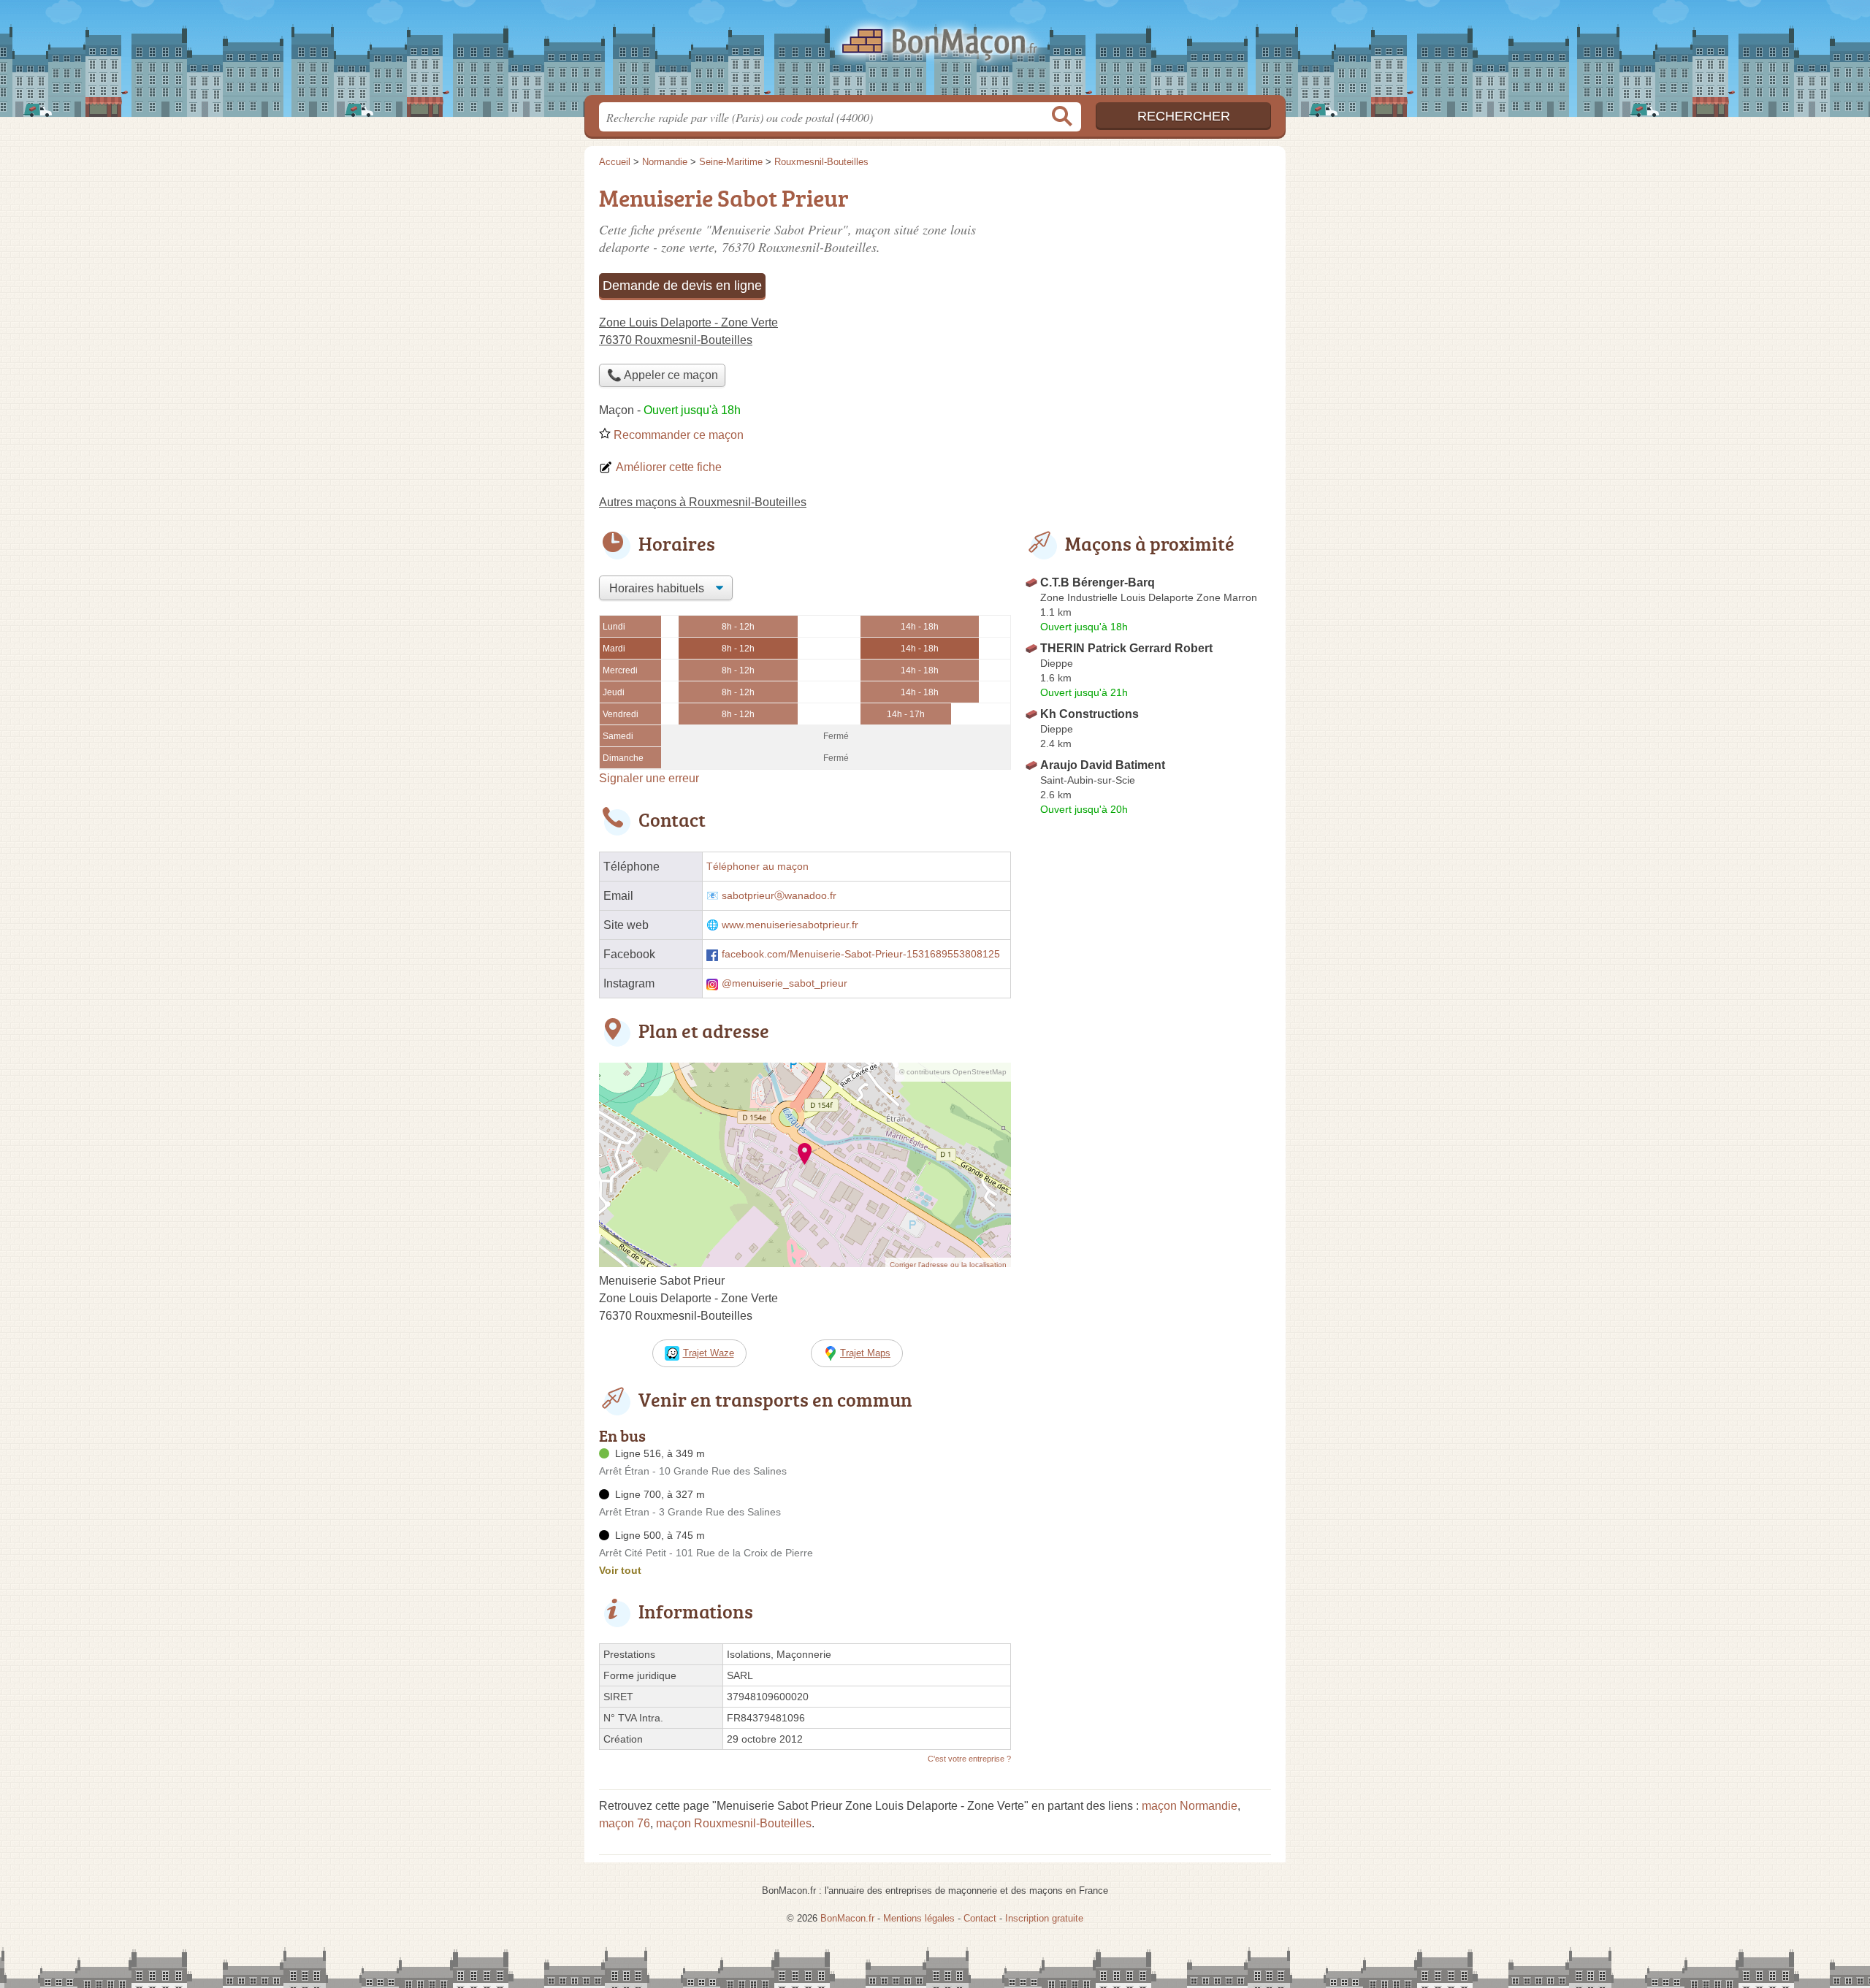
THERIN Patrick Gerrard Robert (1126, 648)
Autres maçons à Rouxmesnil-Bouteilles (703, 502)
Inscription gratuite (1044, 1918)
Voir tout (620, 1570)
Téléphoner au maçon (757, 867)
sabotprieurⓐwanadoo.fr (779, 896)
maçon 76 (625, 1823)
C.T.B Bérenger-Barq (1098, 582)
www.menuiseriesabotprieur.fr (790, 925)
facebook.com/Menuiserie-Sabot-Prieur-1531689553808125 (861, 954)
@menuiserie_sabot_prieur (785, 983)
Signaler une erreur (649, 778)
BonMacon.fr (935, 52)
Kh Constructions (1089, 714)
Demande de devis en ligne (682, 286)
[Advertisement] (1148, 282)
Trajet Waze (709, 1353)
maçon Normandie (1190, 1806)
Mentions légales (919, 1918)
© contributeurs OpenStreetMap (953, 1072)
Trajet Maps (865, 1353)
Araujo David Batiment (1103, 765)
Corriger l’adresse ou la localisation (948, 1265)
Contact (980, 1918)
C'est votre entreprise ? (969, 1759)
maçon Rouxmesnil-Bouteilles (734, 1823)
